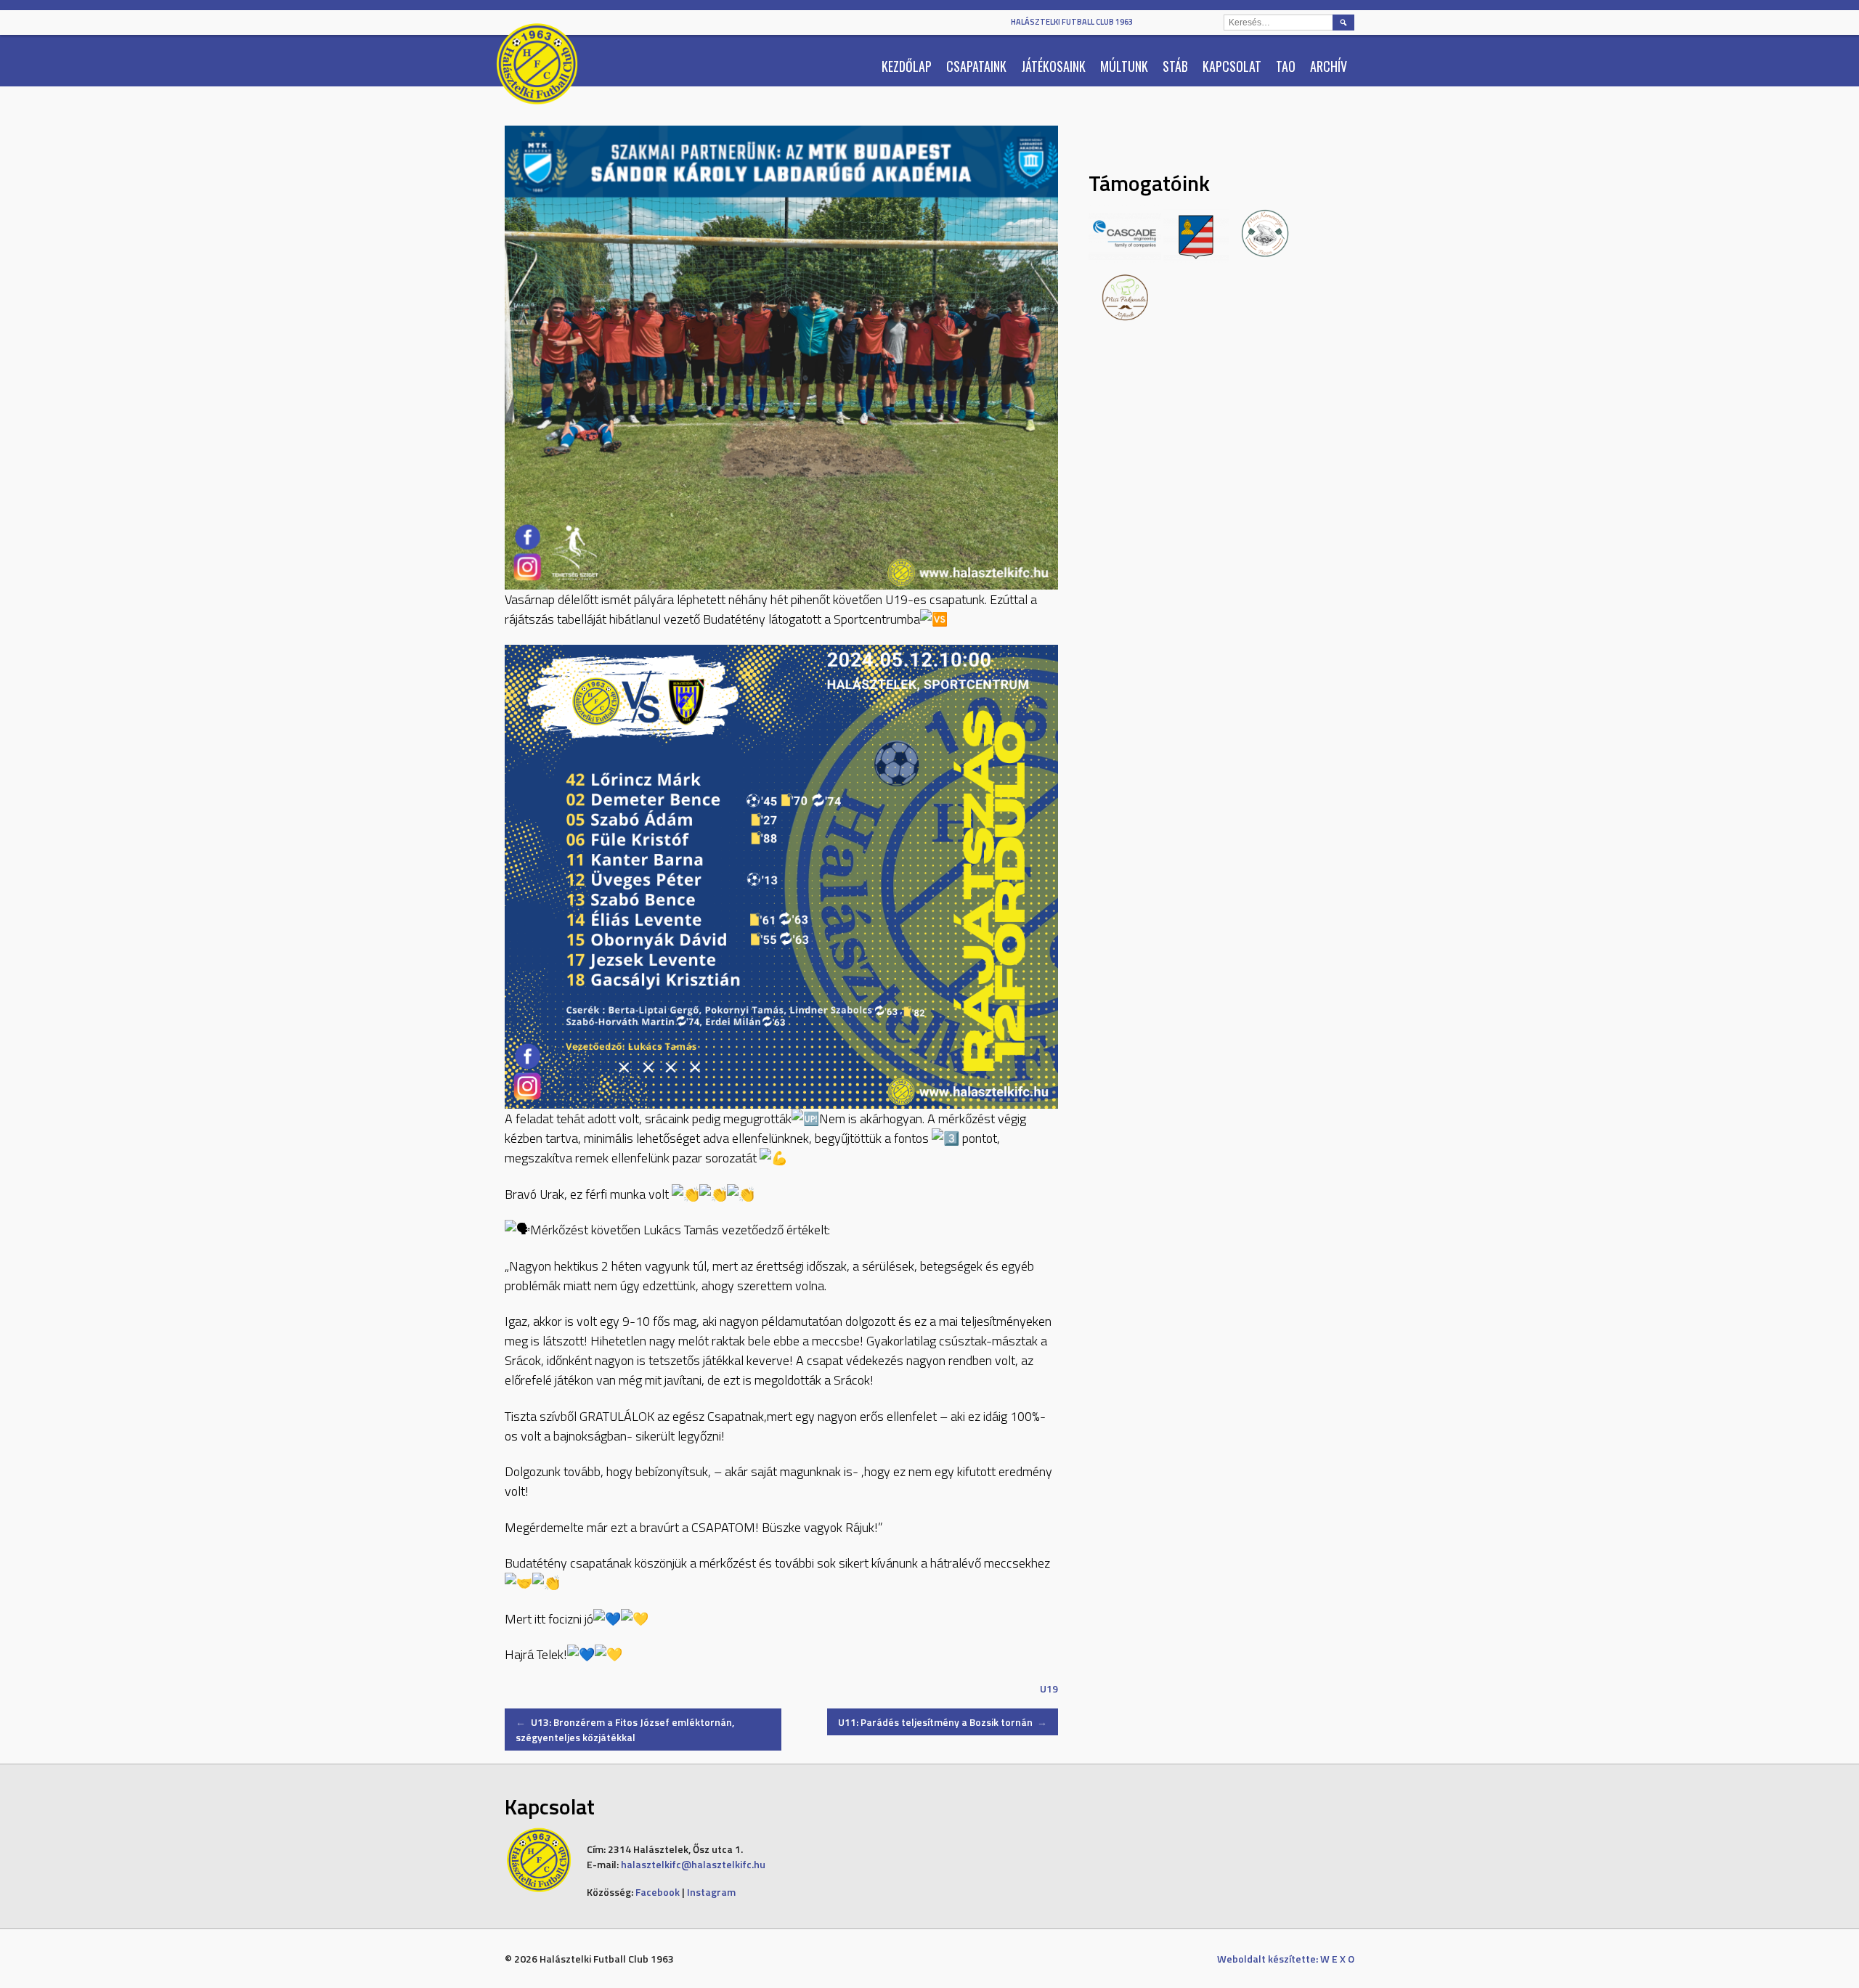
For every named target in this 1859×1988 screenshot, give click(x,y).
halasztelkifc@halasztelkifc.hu (693, 1864)
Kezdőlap (907, 66)
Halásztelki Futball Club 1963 (1072, 22)
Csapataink (976, 66)
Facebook (658, 1892)
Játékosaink (1053, 66)
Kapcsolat (1232, 66)
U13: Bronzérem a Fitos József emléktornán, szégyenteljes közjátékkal (625, 1730)
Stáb (1175, 66)
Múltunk (1124, 66)
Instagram (711, 1892)
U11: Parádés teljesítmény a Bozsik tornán (943, 1722)
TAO (1286, 66)
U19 (1049, 1688)
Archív (1329, 66)
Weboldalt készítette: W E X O (1286, 1959)
